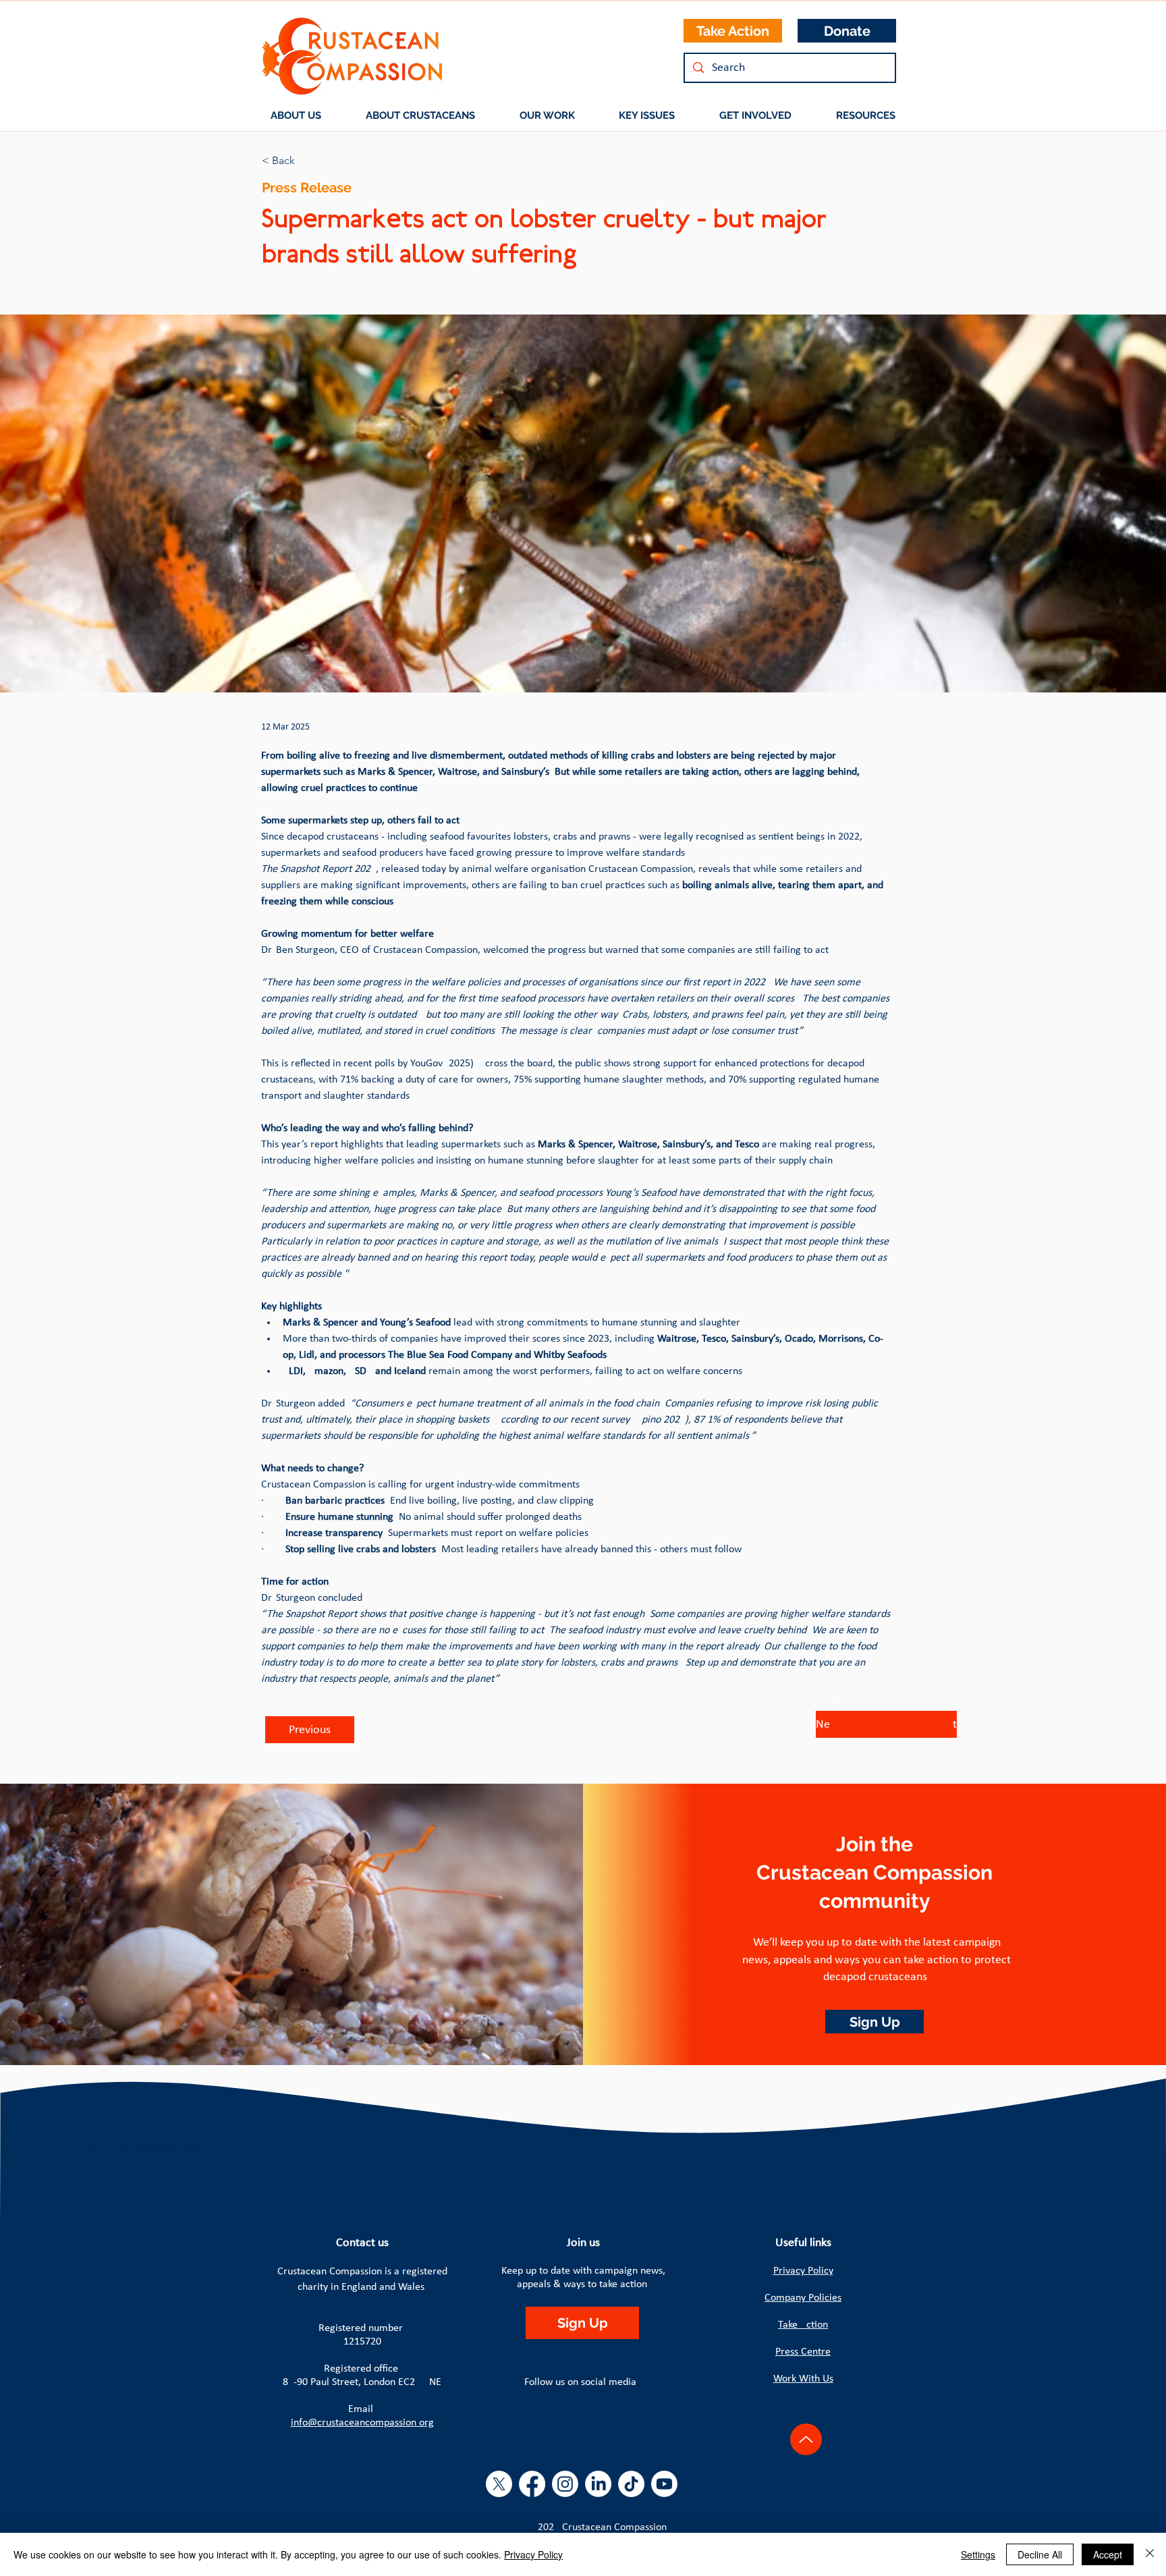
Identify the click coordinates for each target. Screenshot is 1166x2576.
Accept (1108, 2554)
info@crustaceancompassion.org (362, 2423)
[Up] (806, 2439)
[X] (499, 2484)
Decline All (1040, 2554)
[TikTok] (631, 2484)
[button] (420, 115)
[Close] (1150, 2554)
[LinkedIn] (598, 2484)
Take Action (803, 2325)
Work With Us (803, 2379)
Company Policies (803, 2298)
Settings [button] (978, 2554)
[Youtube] (664, 2484)
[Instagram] (565, 2484)
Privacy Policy (803, 2271)
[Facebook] (532, 2484)
